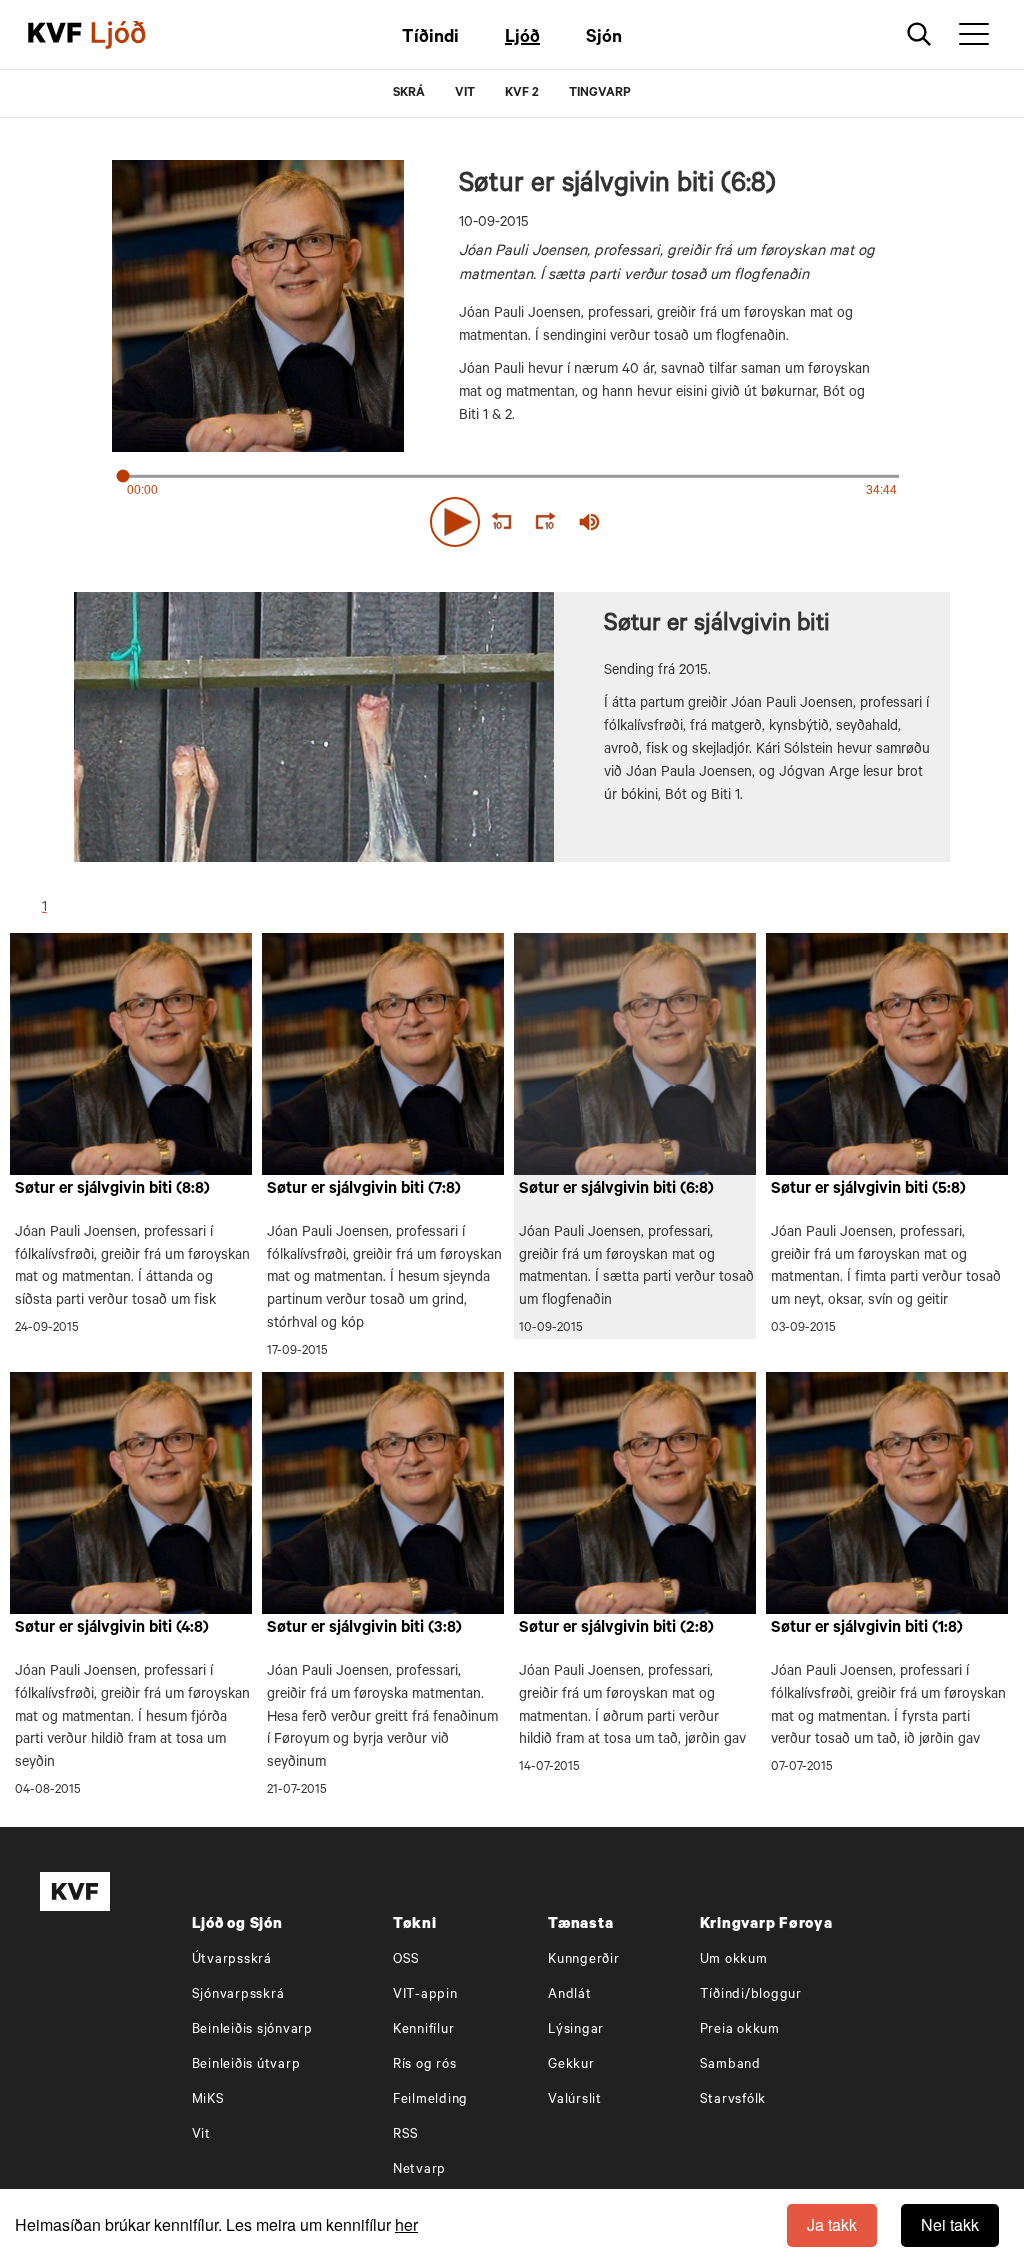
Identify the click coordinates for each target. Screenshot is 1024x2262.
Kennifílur (424, 2030)
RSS (406, 2135)
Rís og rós (425, 2065)
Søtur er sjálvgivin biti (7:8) (364, 1190)
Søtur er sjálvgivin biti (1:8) (867, 1629)
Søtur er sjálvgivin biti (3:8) (364, 1629)
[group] (590, 522)
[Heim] (55, 35)
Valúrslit (575, 2100)
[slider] (682, 522)
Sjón (604, 39)
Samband (730, 2065)
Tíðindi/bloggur (751, 1995)
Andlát (570, 1995)
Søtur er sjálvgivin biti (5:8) (868, 1190)
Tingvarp (600, 94)
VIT (465, 94)
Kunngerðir (584, 1960)
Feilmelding (430, 2100)
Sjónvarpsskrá (238, 1995)
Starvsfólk (733, 2100)
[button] (455, 522)
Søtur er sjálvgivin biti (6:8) (616, 1190)
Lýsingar (576, 2030)
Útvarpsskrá (232, 1960)
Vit (201, 2135)
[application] (512, 518)
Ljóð (522, 39)
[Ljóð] (135, 35)
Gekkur (571, 2065)
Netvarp (419, 2170)
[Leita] (919, 34)
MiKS (208, 2100)
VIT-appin (425, 1995)
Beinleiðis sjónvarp (252, 2030)
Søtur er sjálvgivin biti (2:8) (616, 1629)
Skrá (409, 94)
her (406, 2224)
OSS (406, 1960)
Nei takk (950, 2224)
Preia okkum (740, 2030)
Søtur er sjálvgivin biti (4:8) (112, 1629)
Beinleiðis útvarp (246, 2065)
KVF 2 (522, 94)
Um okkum (734, 1960)
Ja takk (832, 2224)
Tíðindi (430, 39)
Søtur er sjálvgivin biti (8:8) (112, 1190)
